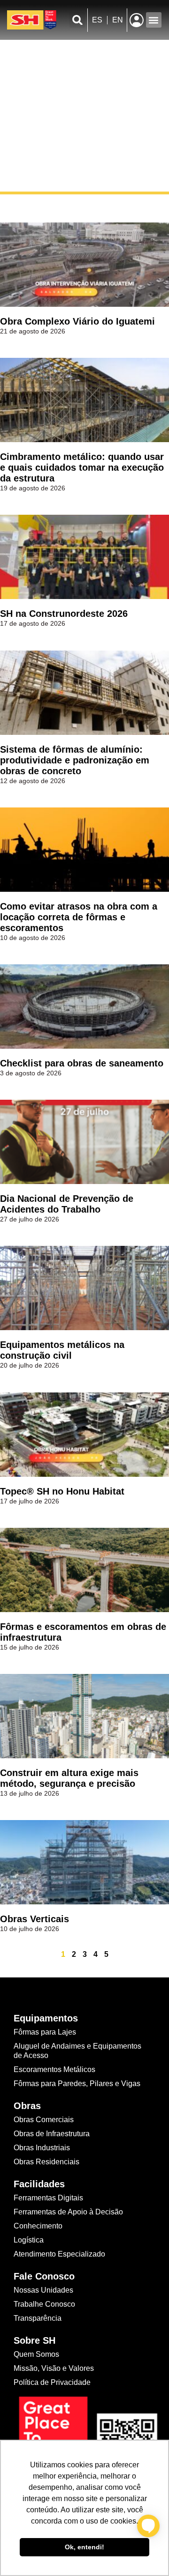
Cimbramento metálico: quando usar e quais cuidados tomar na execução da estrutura (82, 467)
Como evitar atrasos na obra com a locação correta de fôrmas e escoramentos (79, 917)
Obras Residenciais (46, 2162)
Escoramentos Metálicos (54, 2069)
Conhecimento (38, 2226)
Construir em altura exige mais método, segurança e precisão (69, 1778)
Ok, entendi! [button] (84, 2547)
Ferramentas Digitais (48, 2198)
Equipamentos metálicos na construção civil (62, 1350)
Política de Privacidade (52, 2382)
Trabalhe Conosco (44, 2304)
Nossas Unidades (43, 2290)
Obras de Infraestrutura (52, 2134)
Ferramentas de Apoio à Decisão (68, 2212)
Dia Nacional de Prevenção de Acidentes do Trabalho (67, 1204)
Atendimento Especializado (59, 2254)
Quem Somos (36, 2354)
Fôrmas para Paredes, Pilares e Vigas (77, 2084)
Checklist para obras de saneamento (82, 1063)
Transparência (38, 2318)
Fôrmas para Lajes (45, 2032)
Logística (29, 2240)
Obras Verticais (35, 1919)
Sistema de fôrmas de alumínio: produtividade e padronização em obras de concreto (75, 760)
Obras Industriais (42, 2148)
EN (118, 20)
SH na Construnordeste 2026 (64, 614)
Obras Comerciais (44, 2120)
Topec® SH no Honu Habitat (62, 1491)
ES (97, 20)
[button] (77, 20)
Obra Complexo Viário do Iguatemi (77, 321)
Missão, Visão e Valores (54, 2368)
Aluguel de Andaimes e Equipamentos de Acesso (77, 2051)
